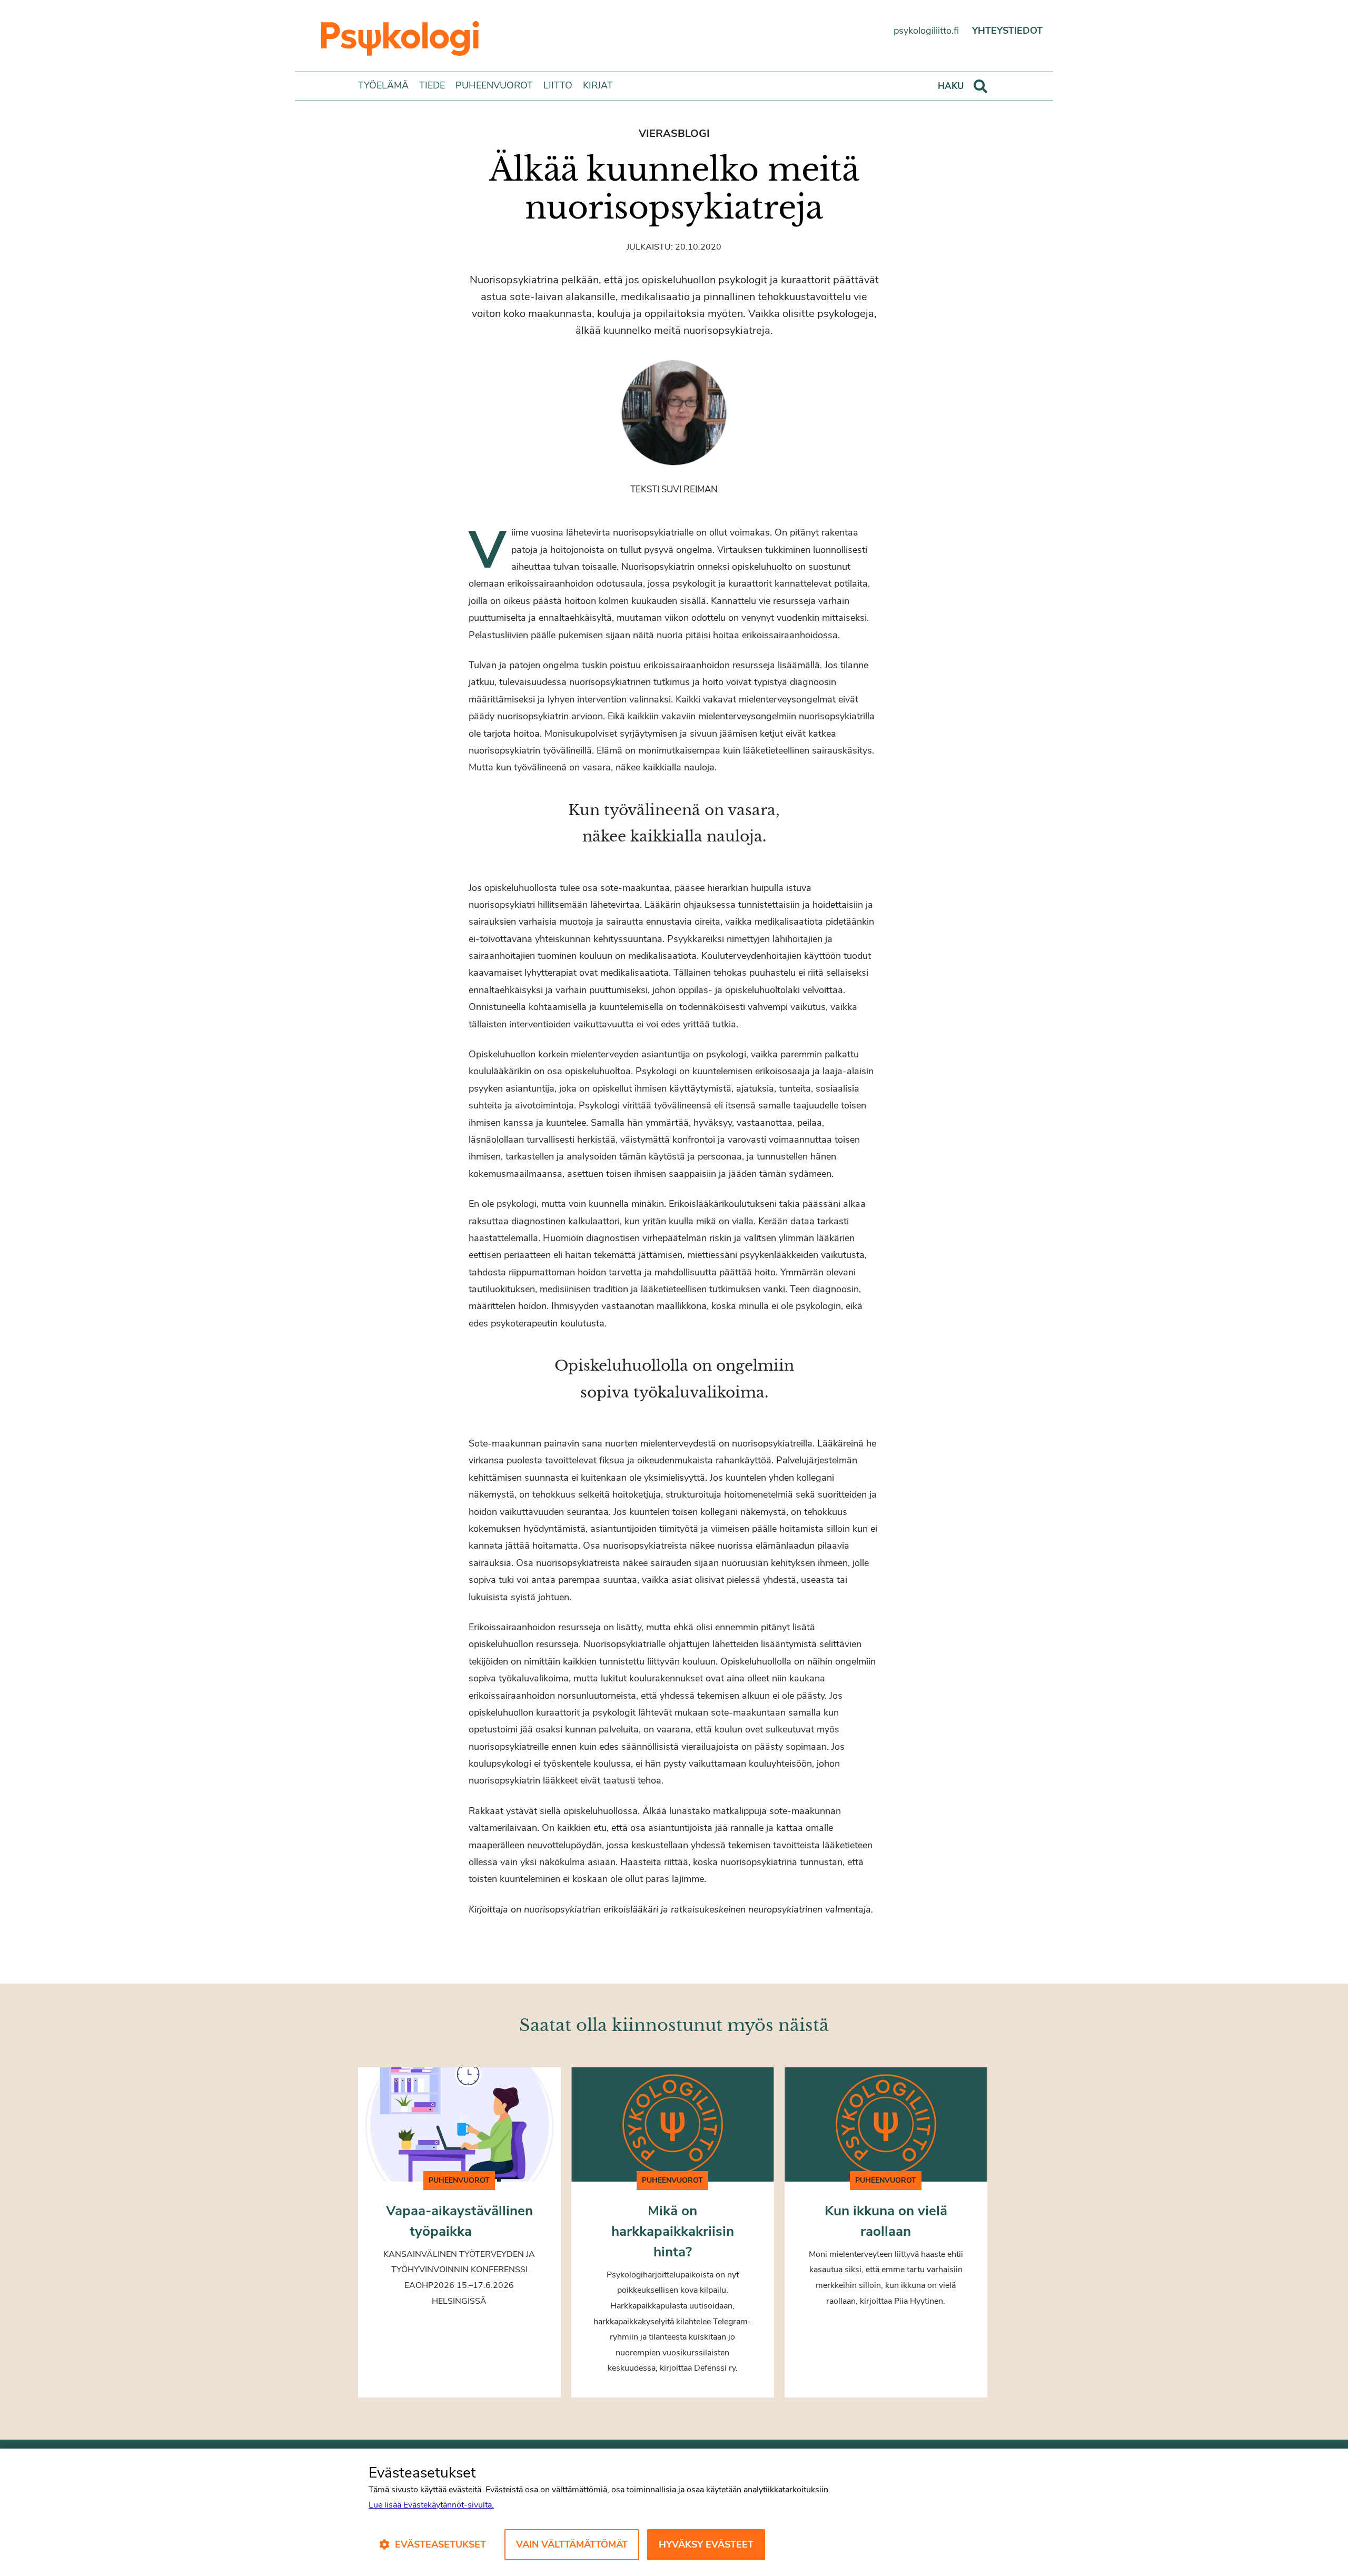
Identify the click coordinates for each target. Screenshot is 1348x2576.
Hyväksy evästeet (706, 2544)
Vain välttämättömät (572, 2544)
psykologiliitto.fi (926, 31)
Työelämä (383, 85)
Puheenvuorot (494, 85)
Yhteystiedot (1007, 31)
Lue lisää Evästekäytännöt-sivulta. (431, 2505)
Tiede (432, 85)
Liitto (558, 85)
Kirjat (598, 85)
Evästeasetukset (440, 2544)
